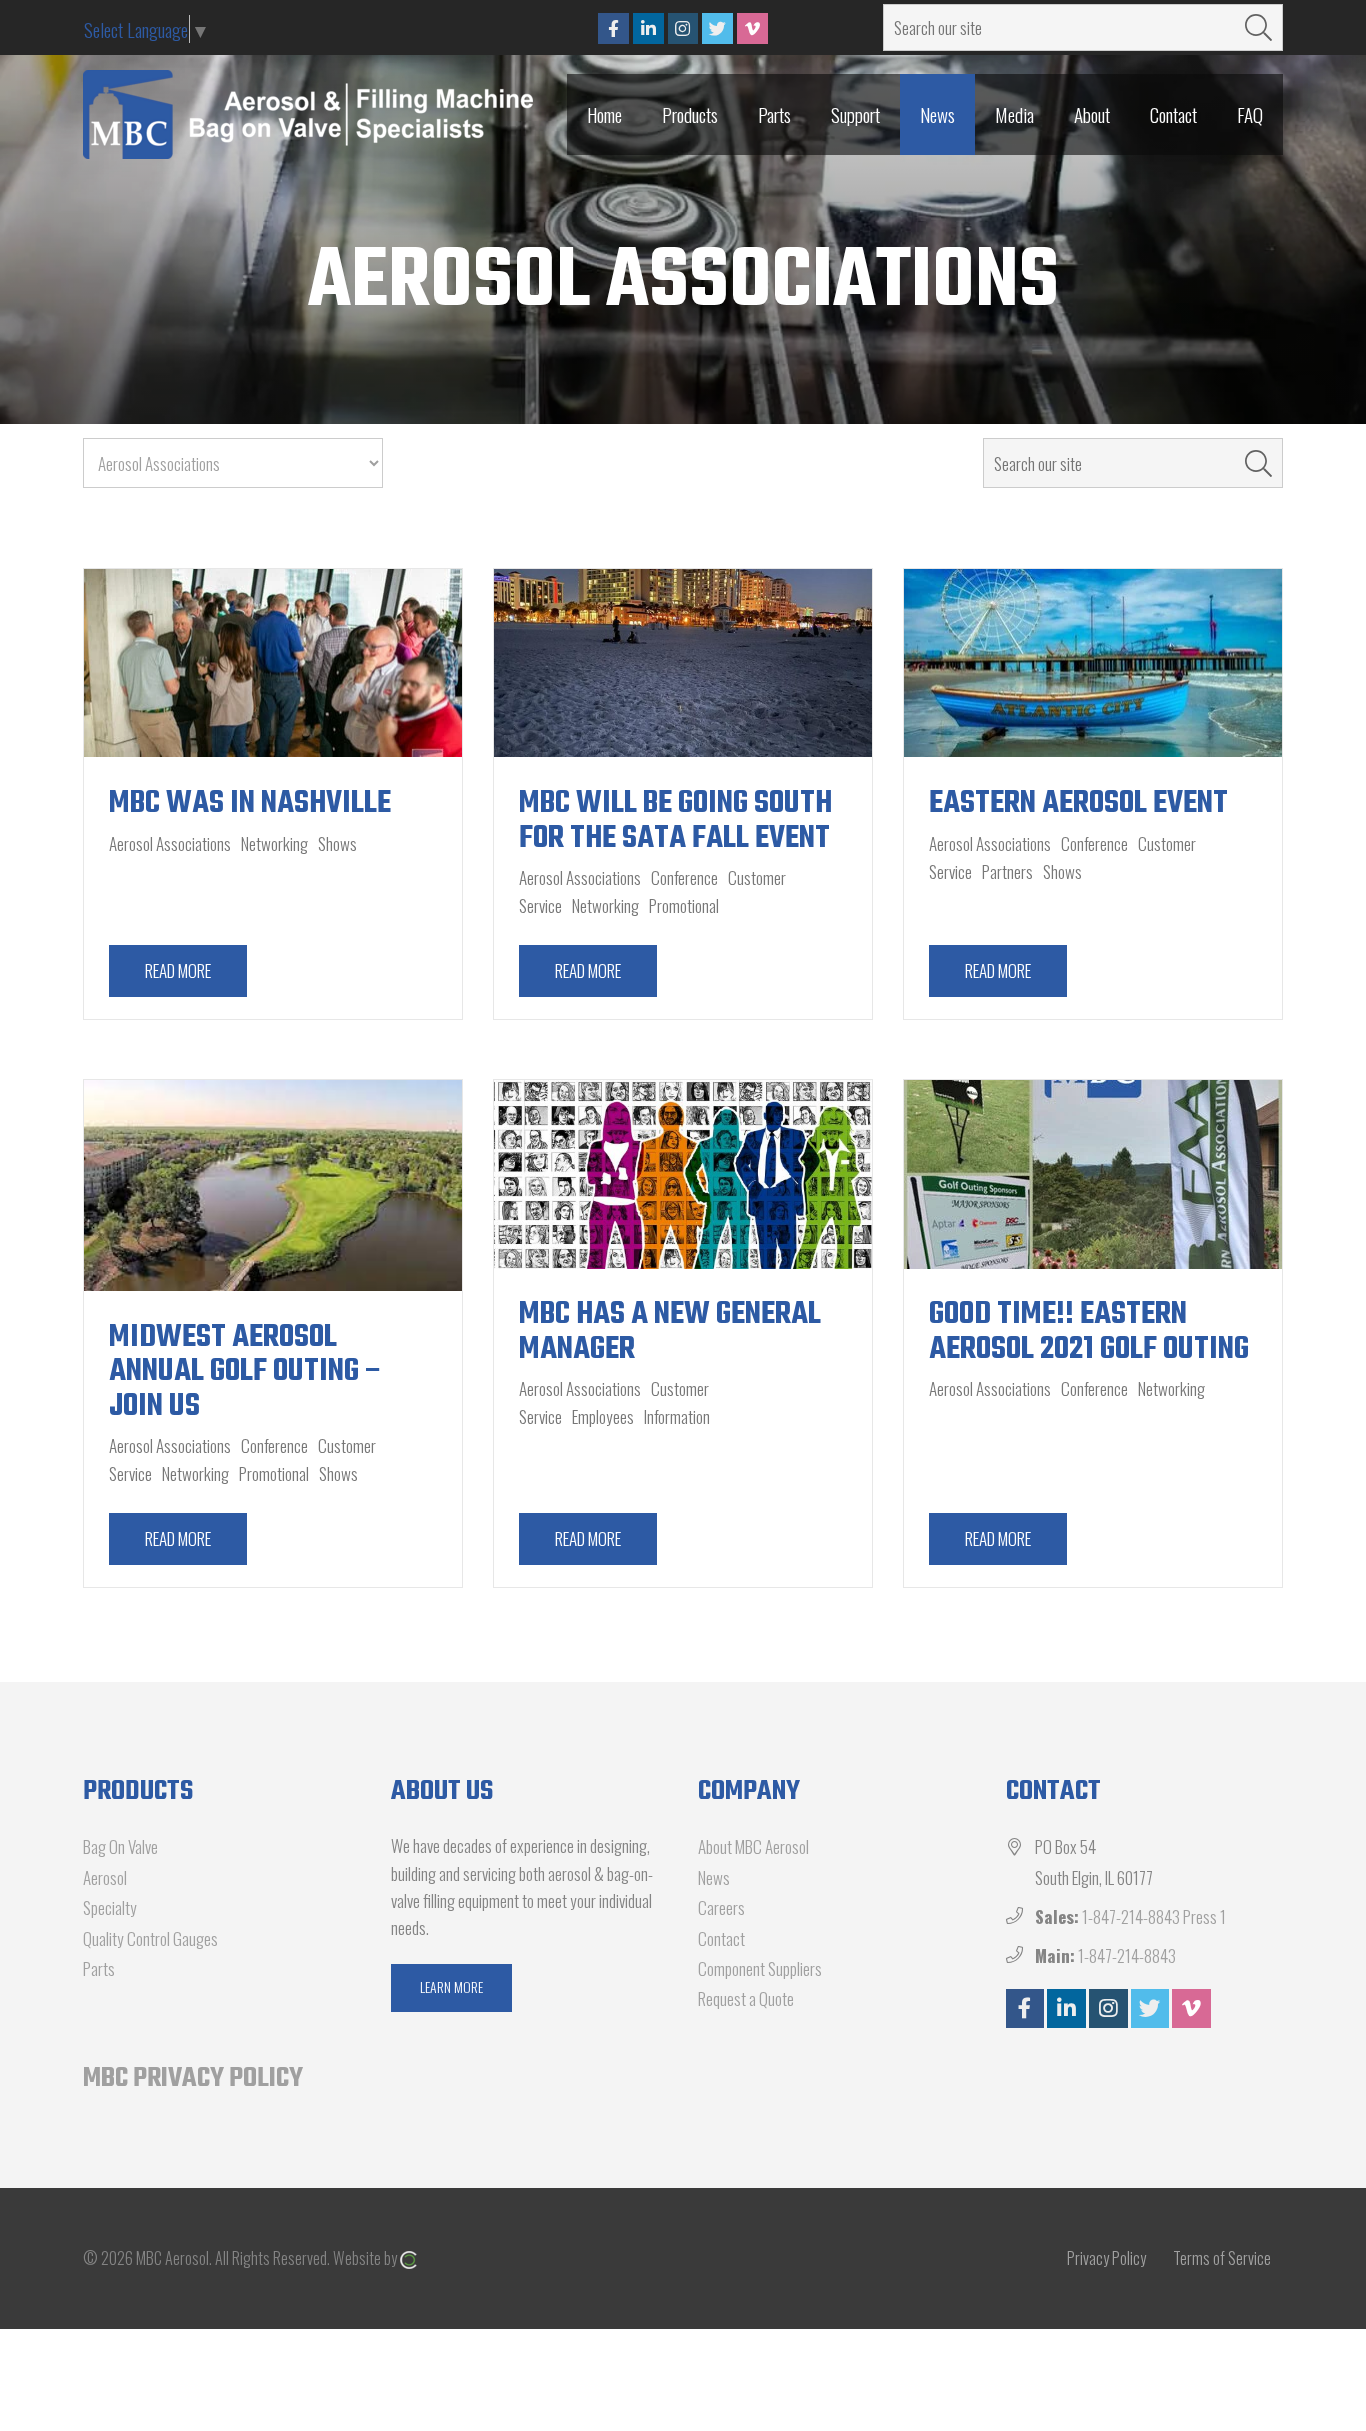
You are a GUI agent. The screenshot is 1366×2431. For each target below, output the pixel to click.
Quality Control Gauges (150, 1938)
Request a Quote (746, 1998)
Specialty (110, 1907)
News (714, 1877)
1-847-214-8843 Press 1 (1154, 1916)
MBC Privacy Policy (193, 2078)
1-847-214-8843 (1127, 1955)
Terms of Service (1222, 2258)
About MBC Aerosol (753, 1846)
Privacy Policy (1106, 2258)
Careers (721, 1907)
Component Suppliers (760, 1968)
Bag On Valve (120, 1846)
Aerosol (105, 1877)
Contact (721, 1938)
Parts (99, 1968)
